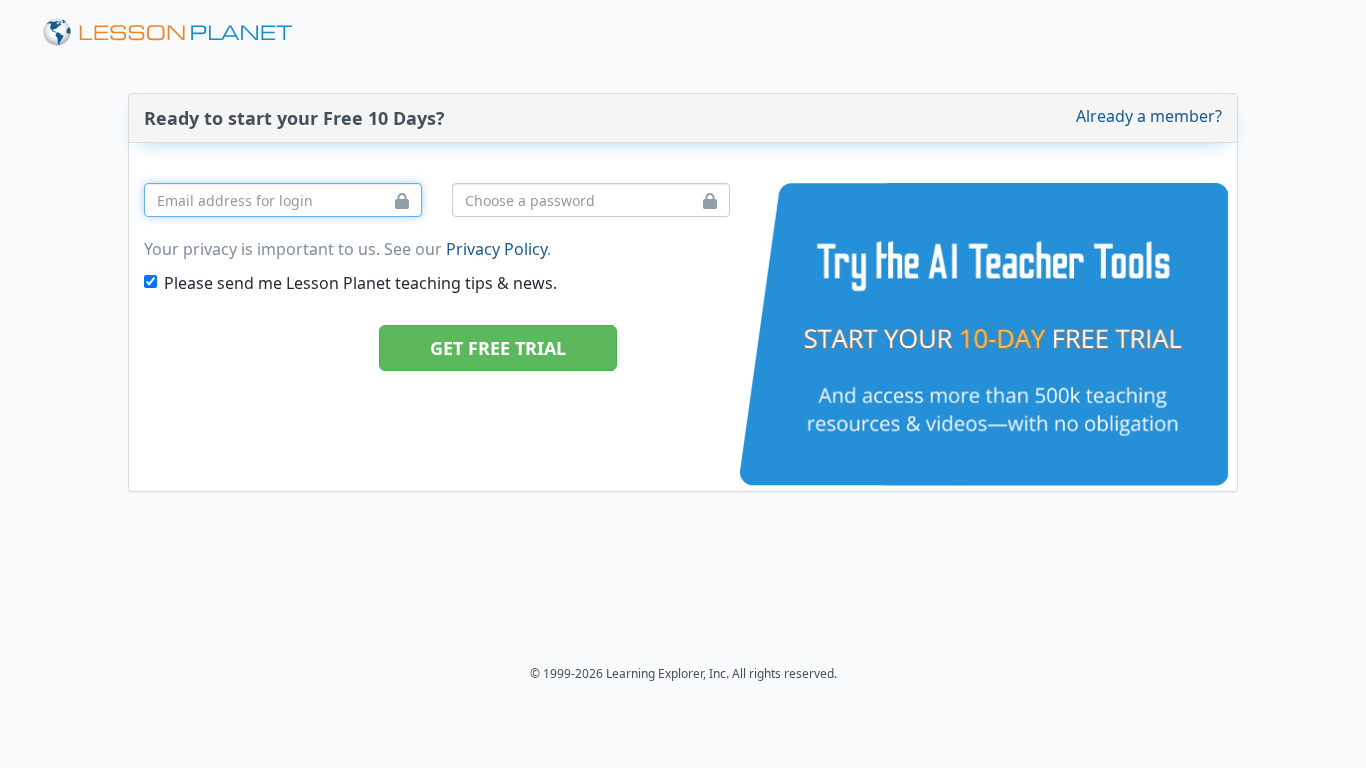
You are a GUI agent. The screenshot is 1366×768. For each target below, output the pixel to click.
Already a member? (1149, 116)
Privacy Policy (496, 249)
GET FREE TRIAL (498, 348)
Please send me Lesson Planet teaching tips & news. (360, 283)
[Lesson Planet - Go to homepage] (179, 32)
